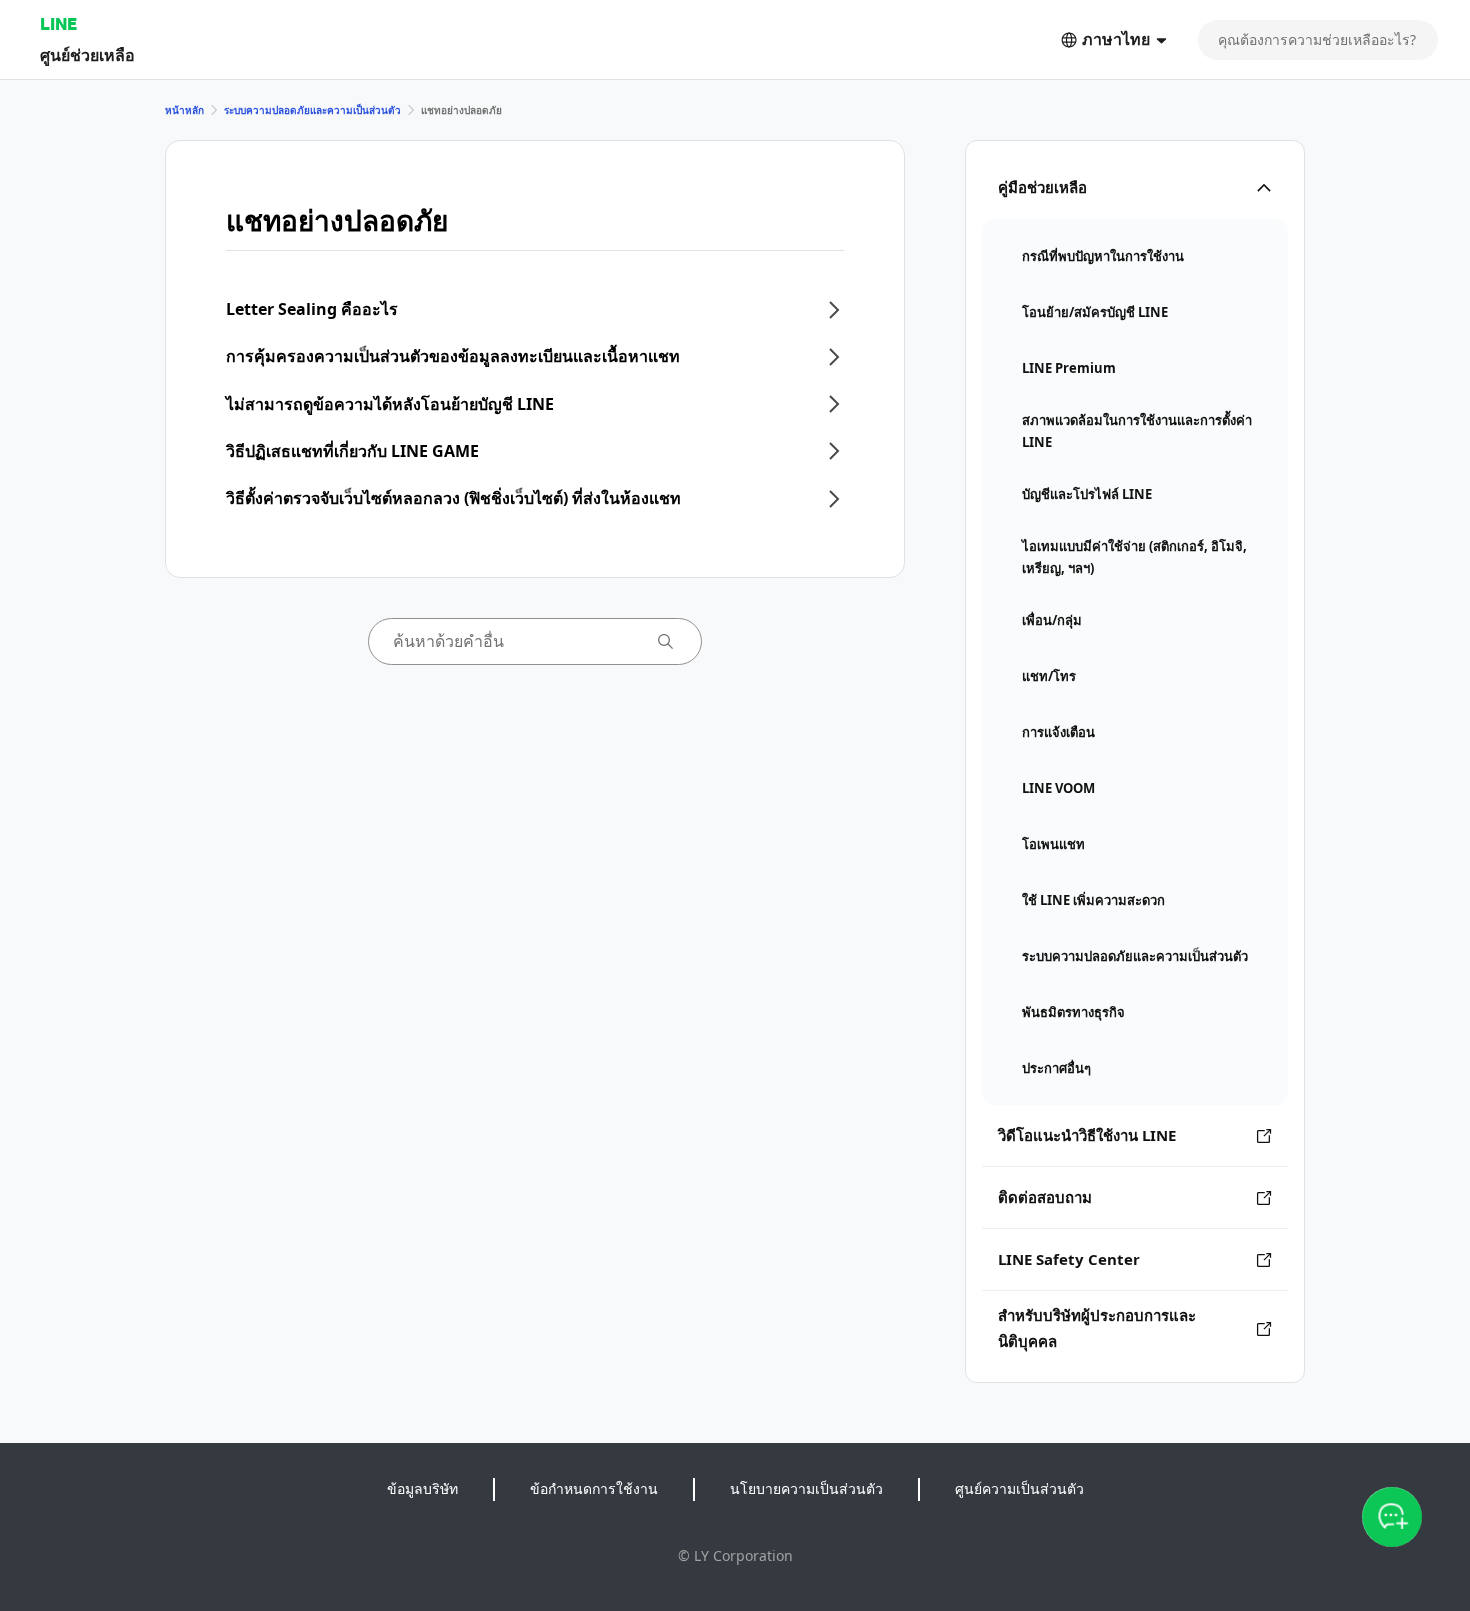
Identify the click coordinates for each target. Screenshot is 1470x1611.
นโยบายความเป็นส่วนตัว (806, 1488)
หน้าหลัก (184, 110)
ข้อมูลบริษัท (422, 1488)
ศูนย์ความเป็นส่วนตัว (1019, 1488)
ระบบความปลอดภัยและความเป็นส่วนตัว (312, 110)
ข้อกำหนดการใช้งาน (594, 1488)
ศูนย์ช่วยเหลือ (87, 54)
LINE (58, 23)
